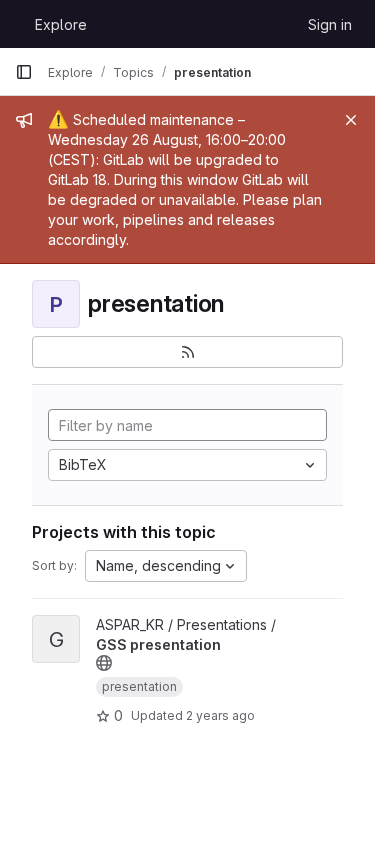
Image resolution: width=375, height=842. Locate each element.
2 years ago (220, 715)
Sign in (330, 24)
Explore (61, 24)
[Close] (351, 120)
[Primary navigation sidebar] (24, 72)
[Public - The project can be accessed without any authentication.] (104, 663)
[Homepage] (15, 24)
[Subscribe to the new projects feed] (187, 352)
